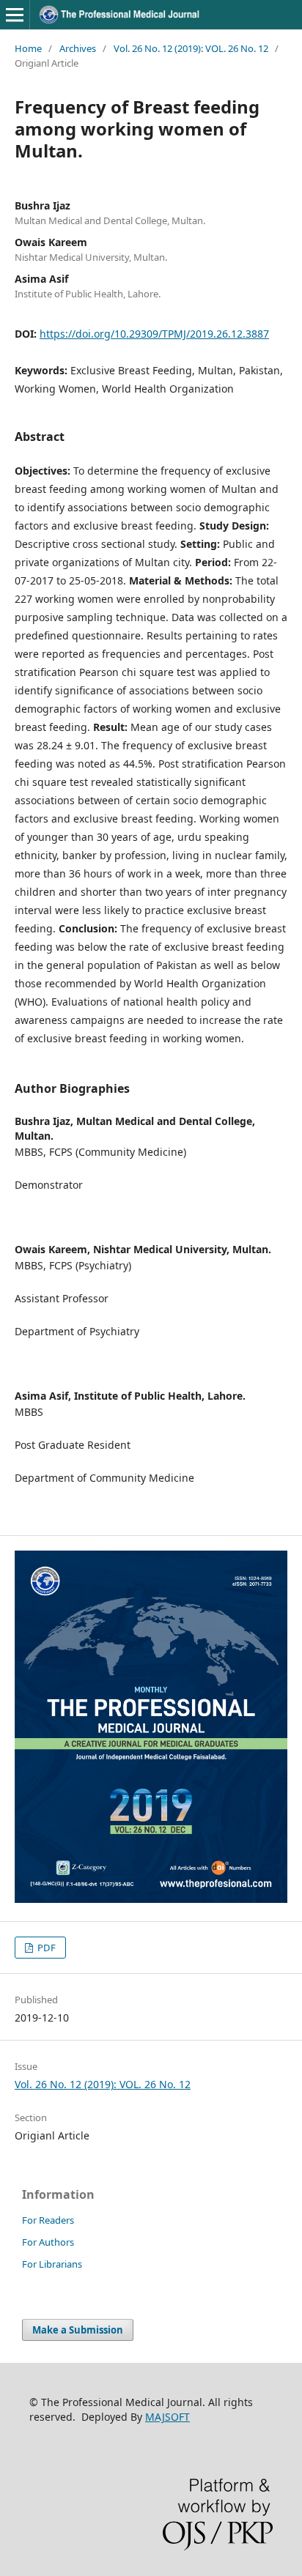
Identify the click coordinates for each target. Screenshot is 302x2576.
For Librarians (52, 2264)
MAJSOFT (167, 2417)
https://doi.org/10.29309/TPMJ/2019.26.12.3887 (154, 334)
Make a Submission (78, 2330)
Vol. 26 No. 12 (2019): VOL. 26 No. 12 (191, 48)
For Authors (48, 2242)
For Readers (48, 2220)
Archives (78, 48)
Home (28, 48)
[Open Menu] (15, 15)
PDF (45, 1948)
